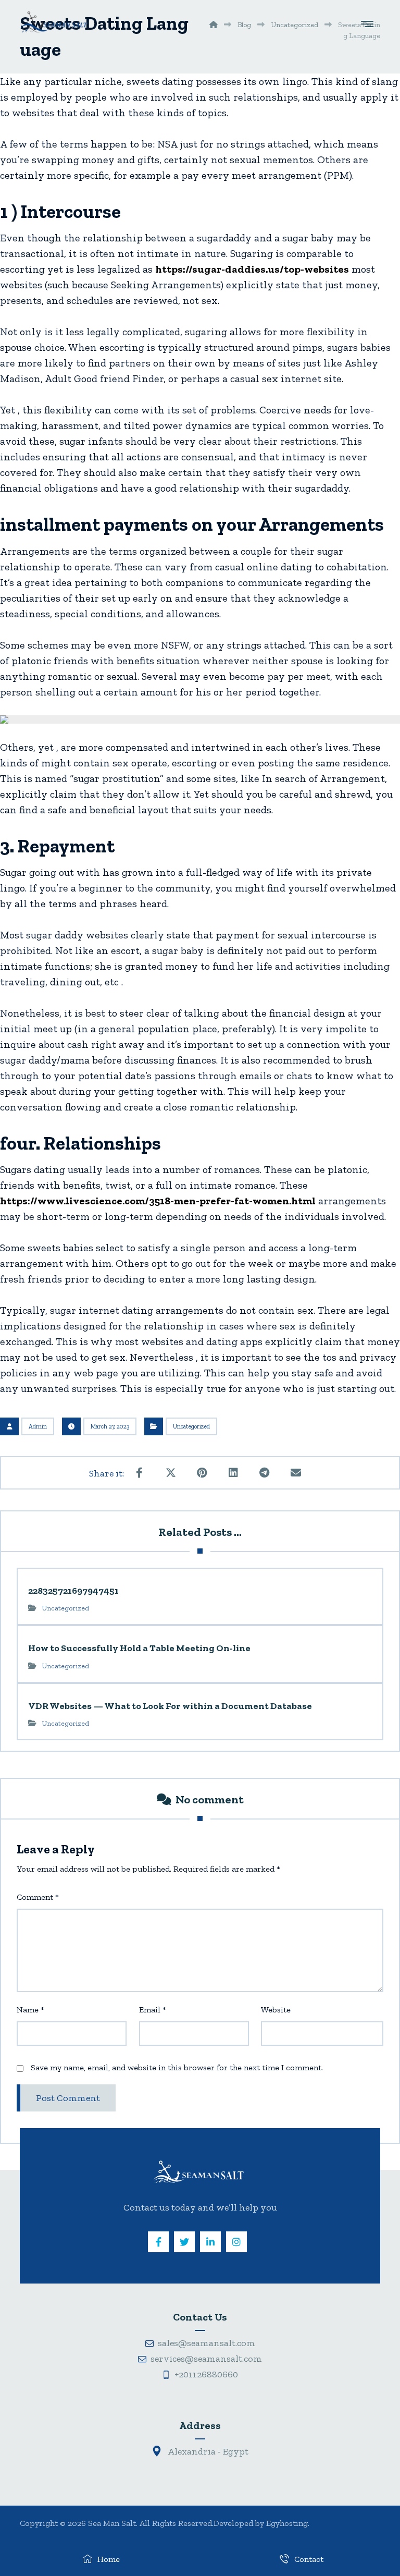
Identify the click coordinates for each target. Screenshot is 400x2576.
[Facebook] (158, 2242)
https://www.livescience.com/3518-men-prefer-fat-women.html (158, 1201)
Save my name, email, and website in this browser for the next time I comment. (177, 2067)
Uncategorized (191, 1426)
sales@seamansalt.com (207, 2343)
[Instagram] (236, 2242)
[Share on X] (171, 1473)
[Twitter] (184, 2242)
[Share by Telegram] (265, 1473)
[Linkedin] (210, 2242)
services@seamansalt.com (206, 2359)
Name (30, 2010)
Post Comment (68, 2098)
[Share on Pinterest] (202, 1473)
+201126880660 (206, 2374)
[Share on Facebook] (140, 1473)
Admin (38, 1426)
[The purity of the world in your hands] (54, 22)
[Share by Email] (296, 1473)
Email (153, 2010)
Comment (38, 1897)
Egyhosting (287, 2523)
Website (276, 2010)
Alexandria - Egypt (207, 2451)
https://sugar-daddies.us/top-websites (252, 269)
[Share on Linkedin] (233, 1473)
